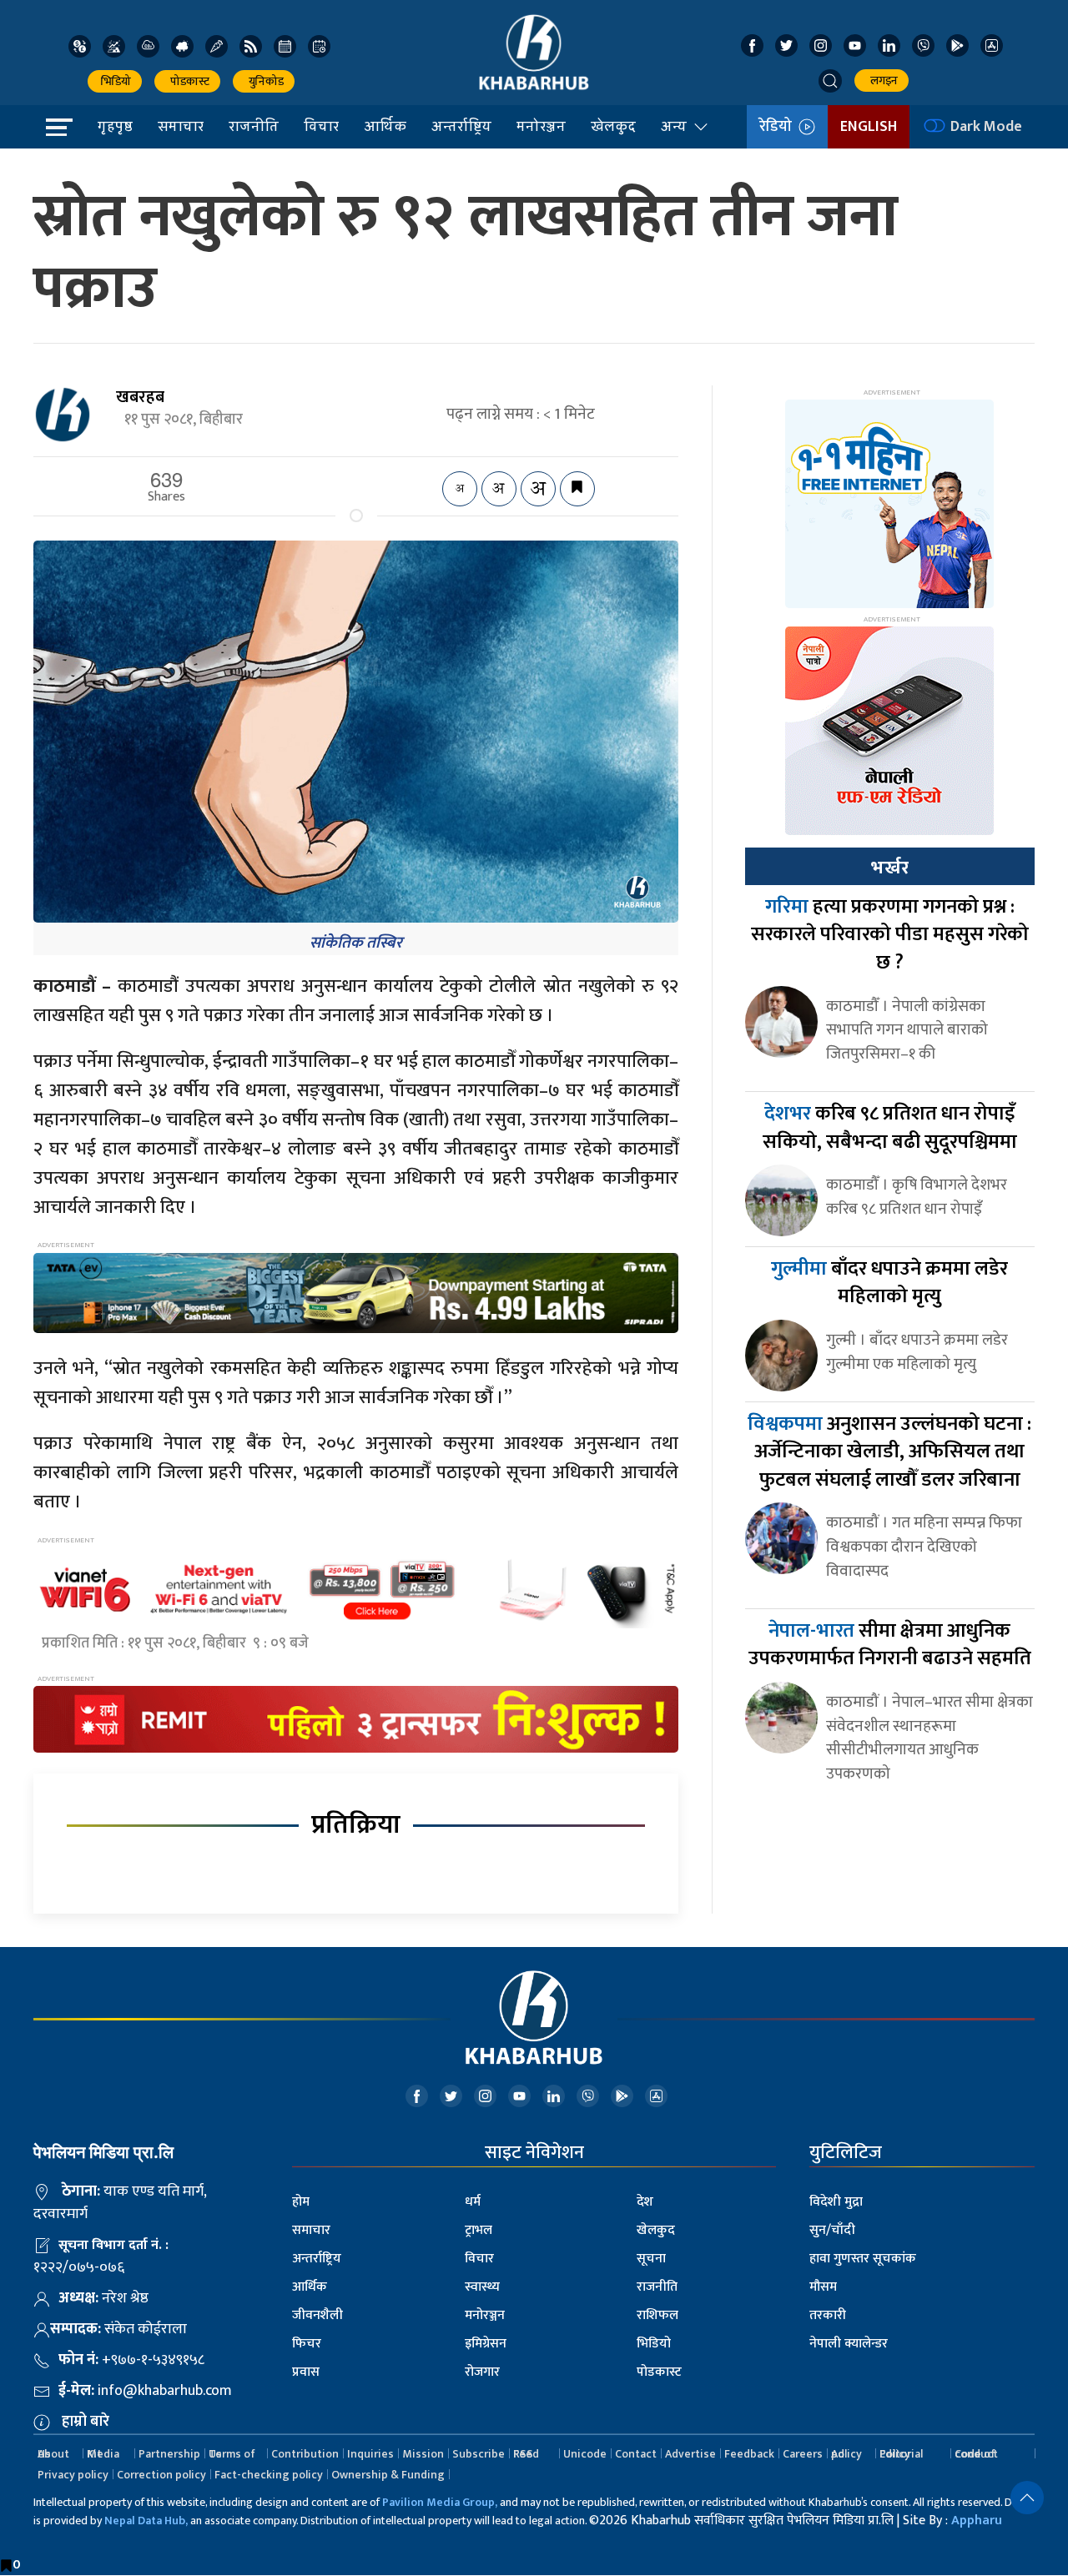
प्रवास (306, 2372)
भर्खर (889, 868)
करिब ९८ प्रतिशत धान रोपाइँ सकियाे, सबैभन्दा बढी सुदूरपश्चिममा (890, 1128)
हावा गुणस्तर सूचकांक (863, 2259)
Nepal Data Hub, (146, 2521)
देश (645, 2202)
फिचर (307, 2344)
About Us (53, 2454)
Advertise (690, 2454)
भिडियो (115, 81)
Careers (803, 2454)
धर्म (473, 2202)
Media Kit (103, 2454)
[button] (830, 81)
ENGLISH (869, 127)
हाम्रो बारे (86, 2422)
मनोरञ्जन (541, 126)
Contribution (305, 2454)
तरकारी (828, 2315)
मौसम (823, 2287)
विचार (321, 126)
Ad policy (846, 2454)
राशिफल (657, 2315)
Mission (423, 2454)
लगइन (882, 80)
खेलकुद (613, 126)
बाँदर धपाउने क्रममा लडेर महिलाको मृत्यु (889, 1283)
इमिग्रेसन (486, 2344)
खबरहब (140, 397)
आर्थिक (385, 126)
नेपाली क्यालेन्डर (849, 2344)
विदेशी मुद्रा (836, 2202)
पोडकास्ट (187, 81)
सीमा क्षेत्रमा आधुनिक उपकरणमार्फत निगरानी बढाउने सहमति (890, 1645)
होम (301, 2202)
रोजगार (482, 2372)
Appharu (977, 2521)
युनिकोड (264, 81)
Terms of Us (232, 2454)
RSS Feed (526, 2454)
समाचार (181, 126)
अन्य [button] (674, 126)
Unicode (585, 2454)
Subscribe (479, 2454)
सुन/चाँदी (832, 2230)
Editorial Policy (901, 2454)
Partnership (169, 2454)
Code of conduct (976, 2454)
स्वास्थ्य (482, 2287)
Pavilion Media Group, (440, 2502)
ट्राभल (479, 2230)
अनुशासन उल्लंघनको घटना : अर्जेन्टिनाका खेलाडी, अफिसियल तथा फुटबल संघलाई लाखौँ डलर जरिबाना (889, 1452)
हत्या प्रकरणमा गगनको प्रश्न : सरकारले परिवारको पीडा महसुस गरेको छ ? (890, 935)
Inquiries (370, 2454)
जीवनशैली (317, 2315)
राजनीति (254, 126)
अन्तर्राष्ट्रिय (461, 126)
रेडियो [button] (779, 127)
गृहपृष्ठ (115, 126)
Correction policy (161, 2475)
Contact (636, 2454)
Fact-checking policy (269, 2475)
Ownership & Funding (388, 2475)
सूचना (651, 2259)
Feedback (749, 2454)
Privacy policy (73, 2475)
